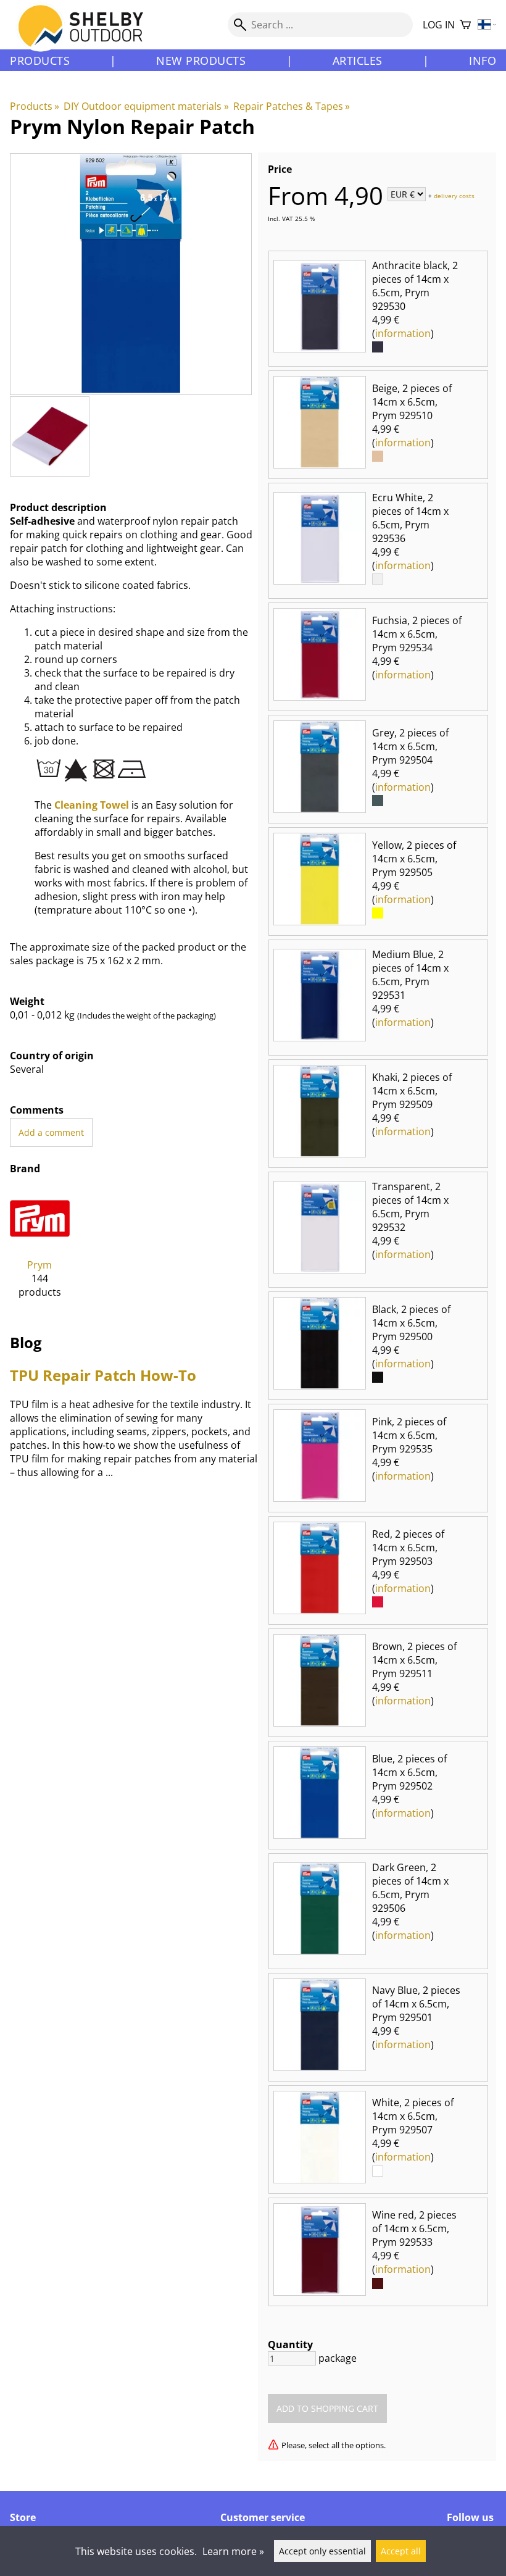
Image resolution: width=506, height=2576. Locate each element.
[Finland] (487, 25)
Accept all (401, 2551)
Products (40, 60)
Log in (439, 25)
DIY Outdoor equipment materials (146, 106)
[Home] (88, 36)
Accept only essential (322, 2551)
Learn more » (233, 2551)
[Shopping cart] (465, 25)
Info (483, 60)
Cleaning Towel (92, 805)
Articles (358, 60)
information (403, 333)
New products (201, 60)
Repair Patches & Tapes (292, 106)
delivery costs (454, 195)
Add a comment (51, 1132)
